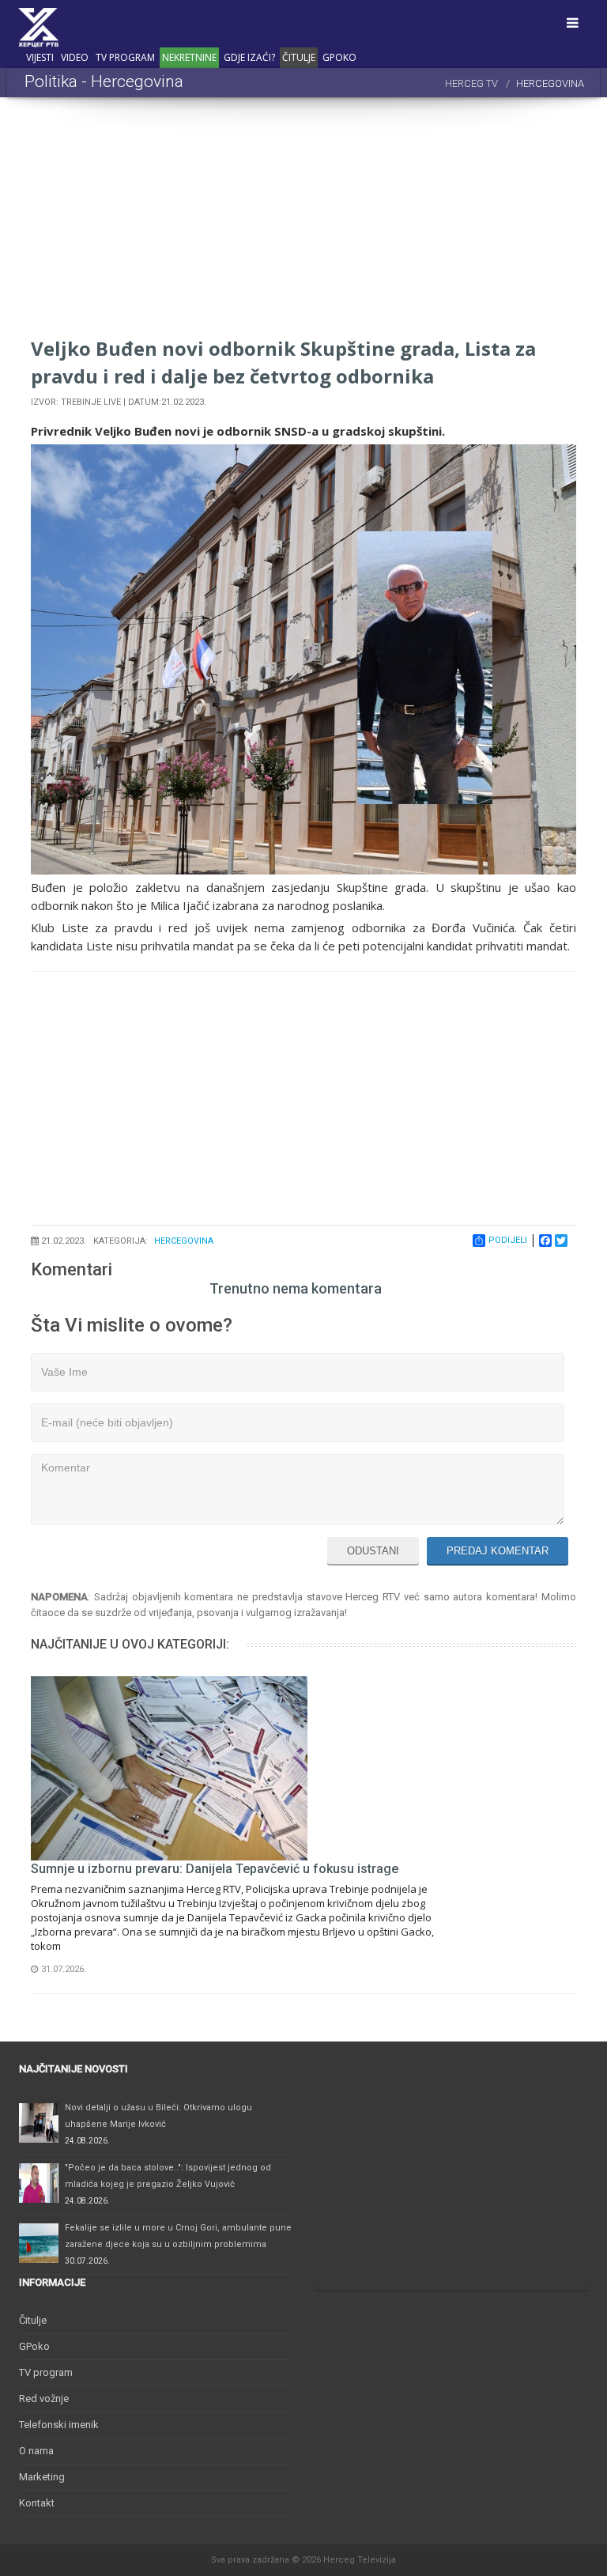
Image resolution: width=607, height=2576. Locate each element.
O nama (36, 2451)
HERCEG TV (471, 83)
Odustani (373, 1551)
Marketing (42, 2477)
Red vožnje (44, 2398)
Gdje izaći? (249, 57)
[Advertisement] (303, 224)
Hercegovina (184, 1241)
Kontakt (37, 2503)
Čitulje (299, 57)
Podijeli (508, 1240)
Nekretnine (189, 57)
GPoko (339, 57)
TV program (125, 57)
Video (75, 57)
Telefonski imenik (59, 2425)
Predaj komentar (498, 1551)
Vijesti (40, 57)
